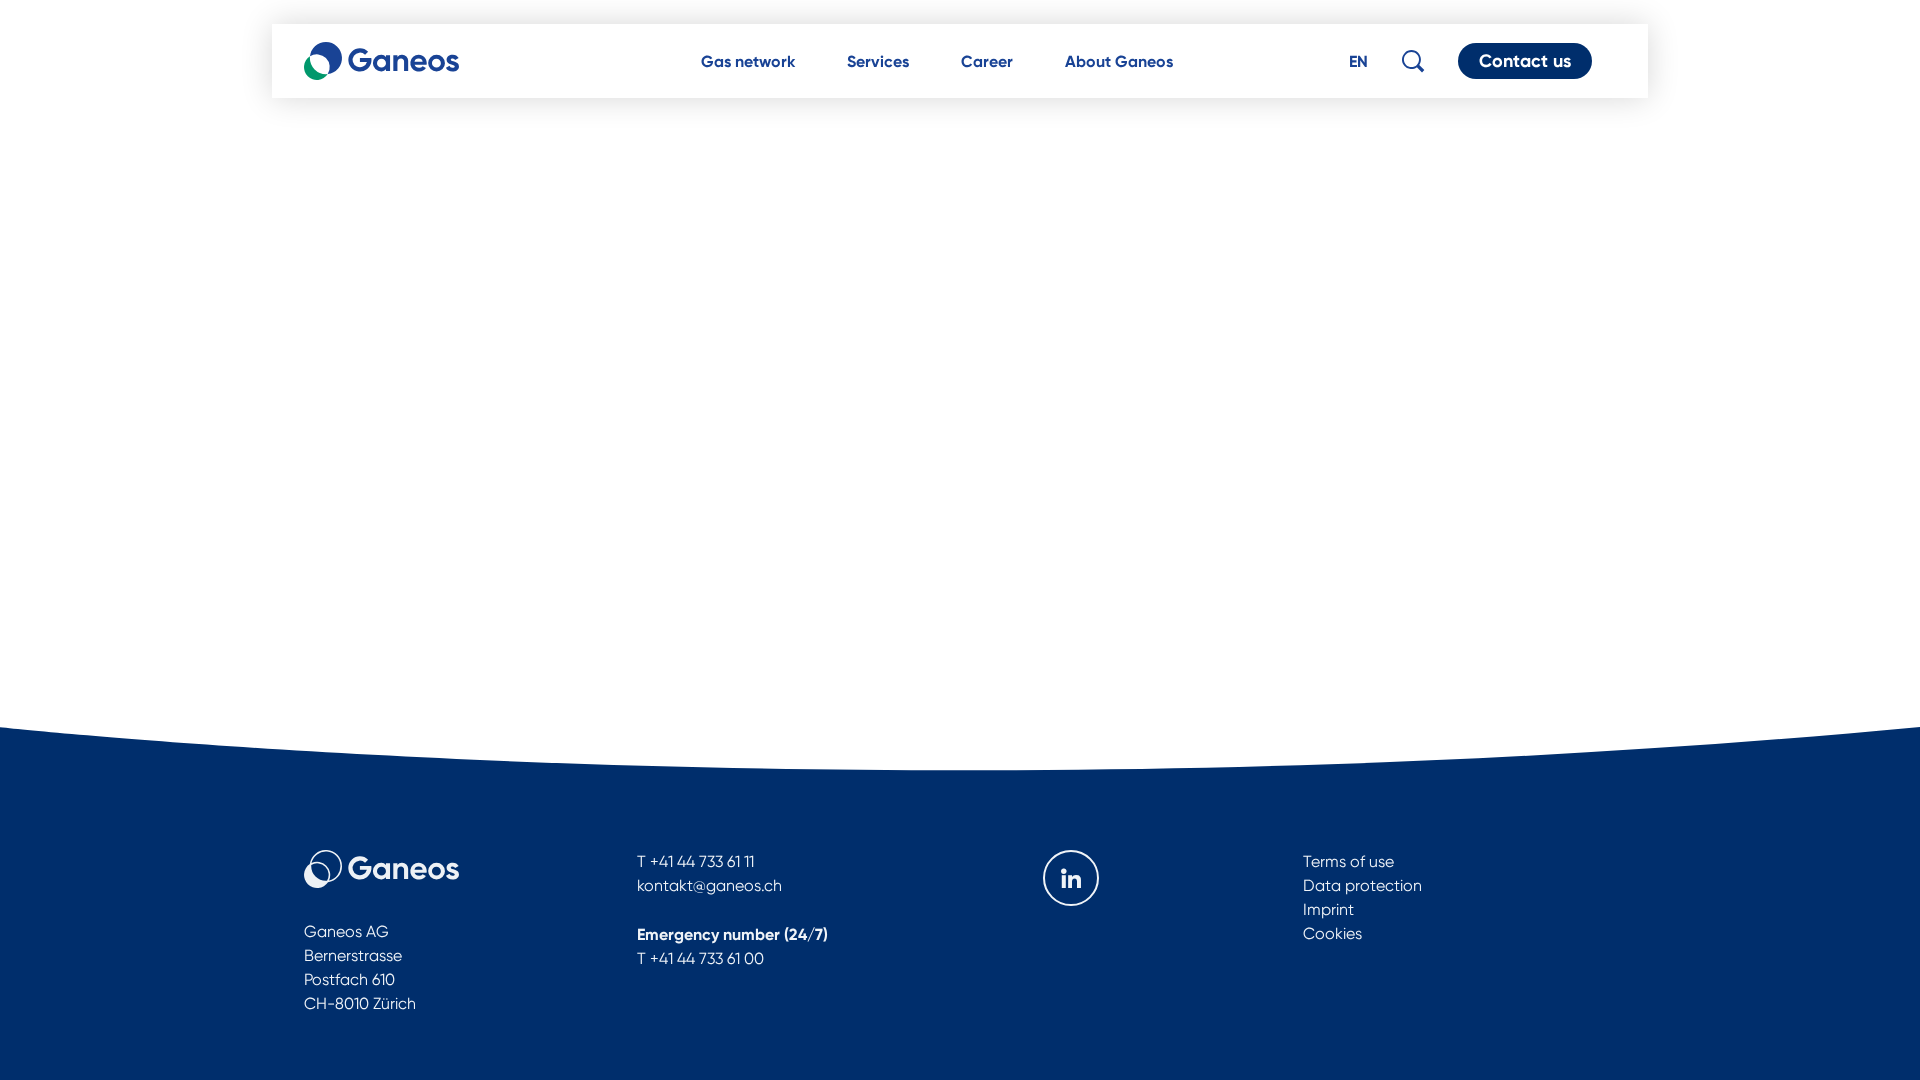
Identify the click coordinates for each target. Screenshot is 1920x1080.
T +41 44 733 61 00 (700, 958)
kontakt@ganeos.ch (709, 885)
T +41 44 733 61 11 (695, 861)
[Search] (1413, 61)
